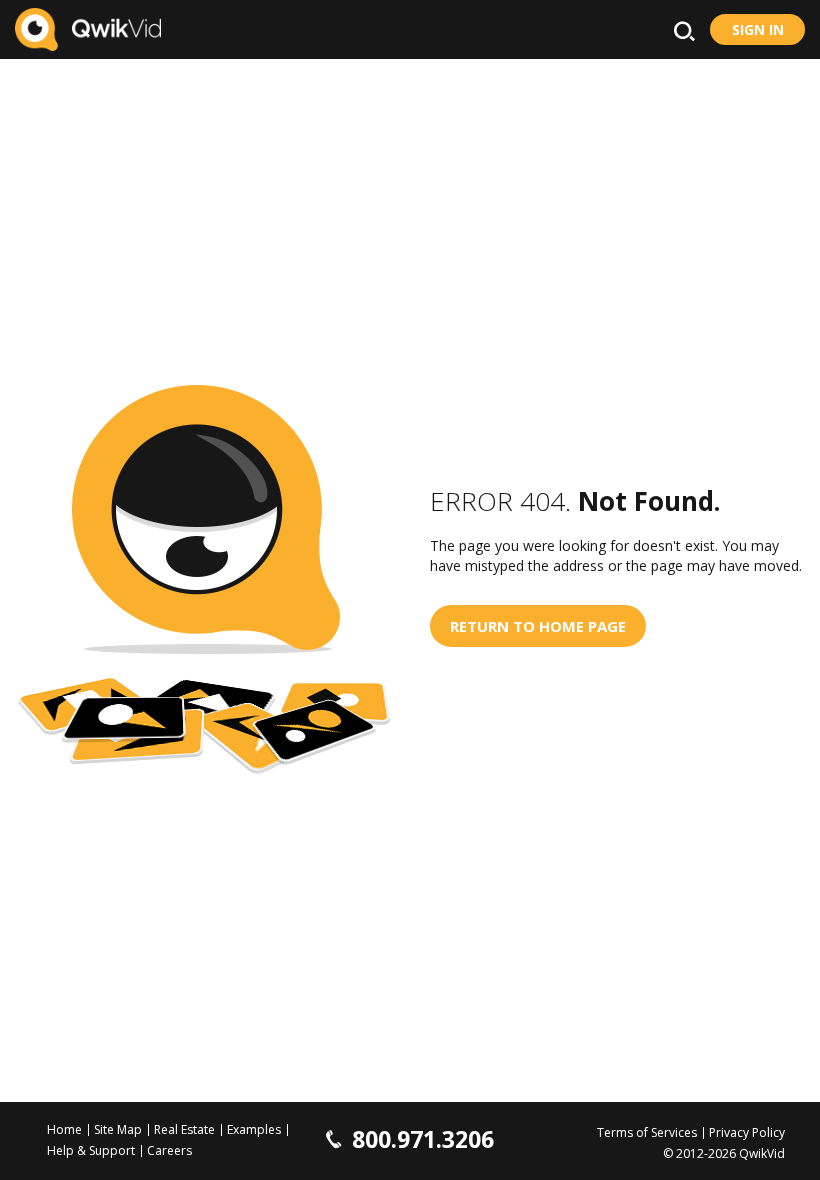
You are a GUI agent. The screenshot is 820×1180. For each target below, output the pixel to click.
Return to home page (538, 626)
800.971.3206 (423, 1139)
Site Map (118, 1129)
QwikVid (762, 1153)
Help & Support (91, 1150)
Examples (254, 1129)
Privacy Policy (747, 1132)
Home (64, 1129)
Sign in (758, 29)
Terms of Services (647, 1132)
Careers (169, 1150)
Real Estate (184, 1129)
